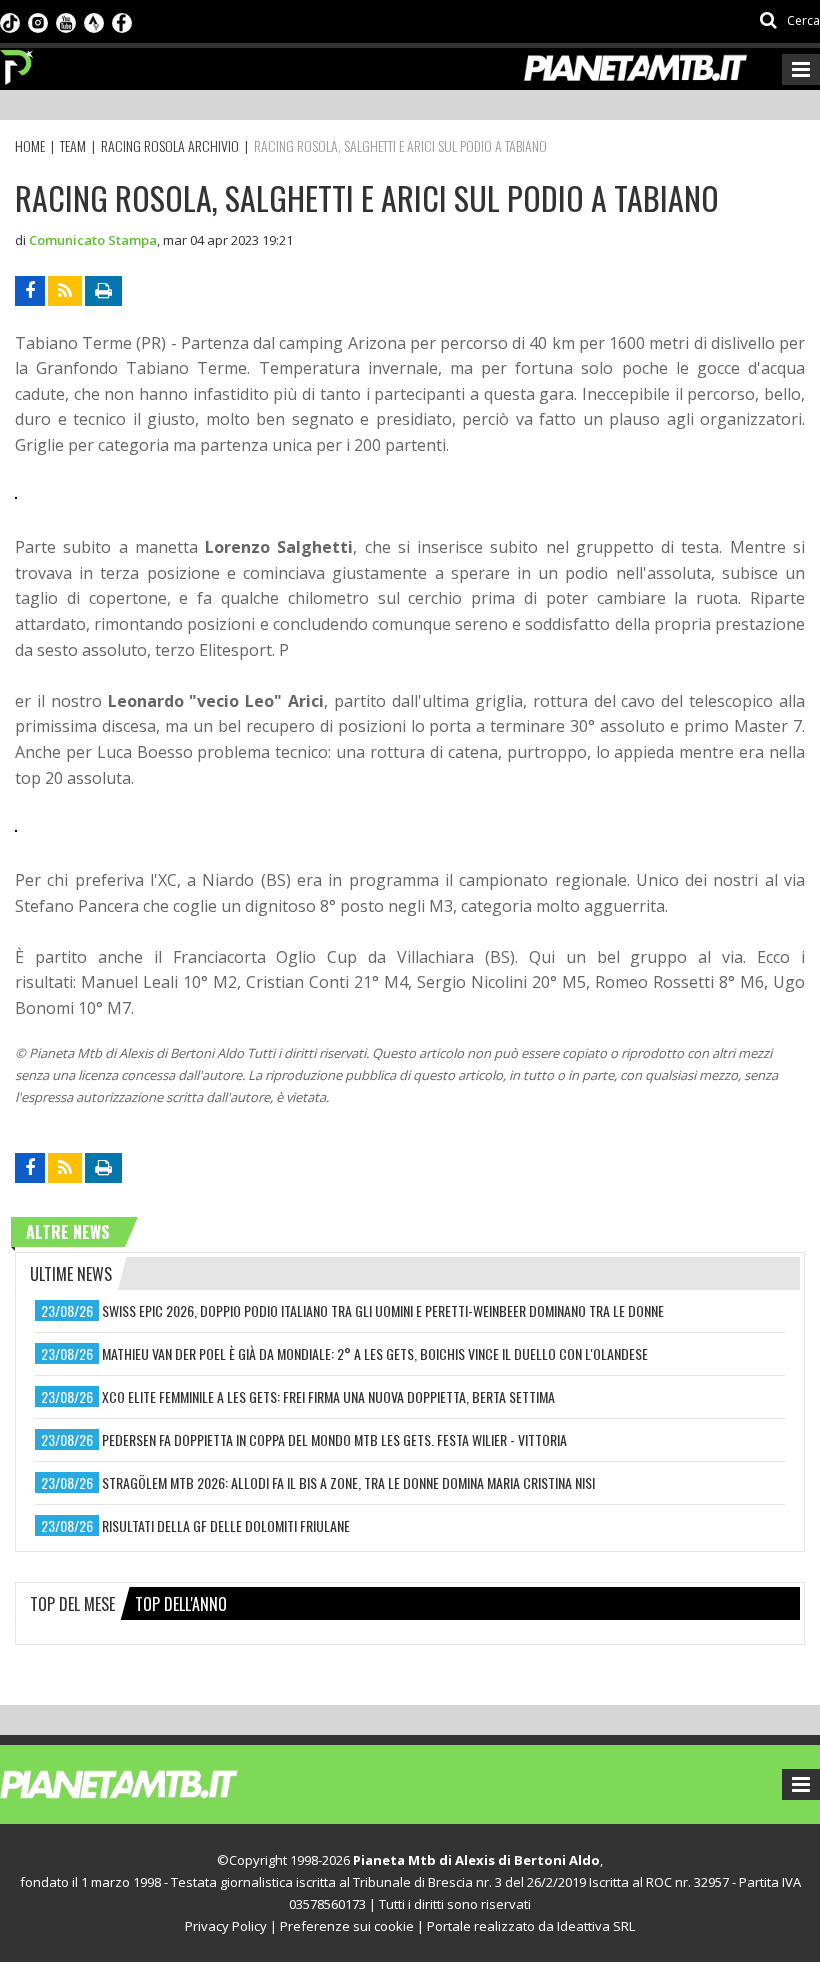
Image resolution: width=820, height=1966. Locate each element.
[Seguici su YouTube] (66, 21)
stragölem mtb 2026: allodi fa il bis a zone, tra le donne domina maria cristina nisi (348, 1482)
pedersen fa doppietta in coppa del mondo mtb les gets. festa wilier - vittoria (334, 1439)
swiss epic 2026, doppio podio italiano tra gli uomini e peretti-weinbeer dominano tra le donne (383, 1310)
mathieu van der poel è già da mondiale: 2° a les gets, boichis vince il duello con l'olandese (375, 1353)
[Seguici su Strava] (94, 21)
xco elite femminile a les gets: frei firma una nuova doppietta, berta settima (328, 1396)
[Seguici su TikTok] (10, 21)
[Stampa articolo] (103, 291)
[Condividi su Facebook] (30, 291)
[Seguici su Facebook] (122, 21)
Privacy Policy (226, 1926)
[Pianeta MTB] (155, 1783)
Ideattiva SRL (596, 1926)
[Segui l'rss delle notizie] (65, 291)
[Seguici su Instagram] (38, 21)
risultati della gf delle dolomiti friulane (226, 1525)
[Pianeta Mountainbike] (17, 62)
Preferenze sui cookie (347, 1926)
